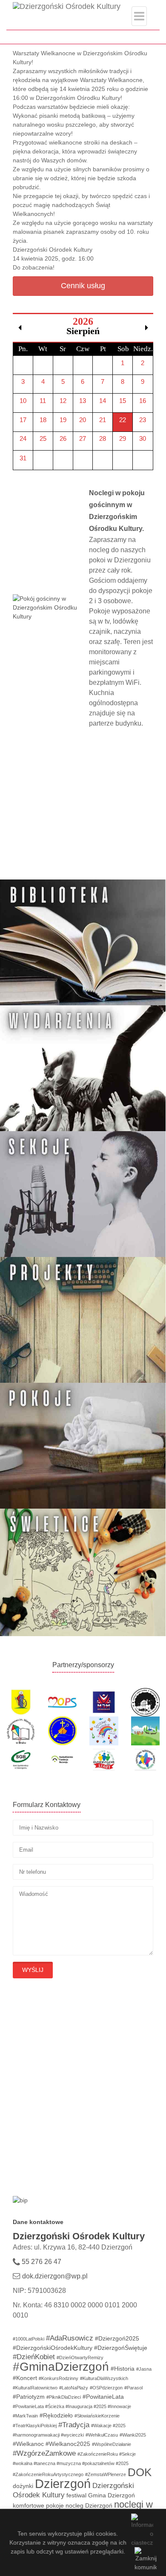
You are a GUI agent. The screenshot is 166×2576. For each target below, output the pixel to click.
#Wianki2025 (133, 2435)
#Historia (123, 2369)
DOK (140, 2472)
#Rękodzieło (56, 2415)
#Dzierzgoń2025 (117, 2338)
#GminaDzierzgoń (61, 2367)
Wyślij (33, 1970)
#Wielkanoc (28, 2444)
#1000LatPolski (29, 2339)
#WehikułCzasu (102, 2435)
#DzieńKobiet (34, 2357)
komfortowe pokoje (38, 2505)
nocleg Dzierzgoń (89, 2505)
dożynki (23, 2486)
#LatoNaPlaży (74, 2388)
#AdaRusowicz (70, 2338)
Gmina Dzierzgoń (112, 2495)
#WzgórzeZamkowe (44, 2453)
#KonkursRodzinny (59, 2378)
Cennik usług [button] (83, 286)
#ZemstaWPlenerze (106, 2474)
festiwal (76, 2495)
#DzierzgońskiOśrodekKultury (53, 2348)
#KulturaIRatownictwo (35, 2388)
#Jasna (144, 2369)
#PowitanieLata (103, 2397)
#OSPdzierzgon (106, 2388)
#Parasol (133, 2388)
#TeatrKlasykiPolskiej (35, 2426)
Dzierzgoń (63, 2484)
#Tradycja (74, 2425)
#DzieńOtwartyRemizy (80, 2358)
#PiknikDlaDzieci (64, 2397)
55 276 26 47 (41, 2262)
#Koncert (25, 2378)
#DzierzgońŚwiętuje (121, 2348)
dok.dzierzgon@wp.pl (55, 2276)
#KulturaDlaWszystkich (104, 2378)
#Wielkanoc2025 (68, 2444)
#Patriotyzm (29, 2397)
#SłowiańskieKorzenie (97, 2416)
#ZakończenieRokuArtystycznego (48, 2474)
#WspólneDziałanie (112, 2444)
